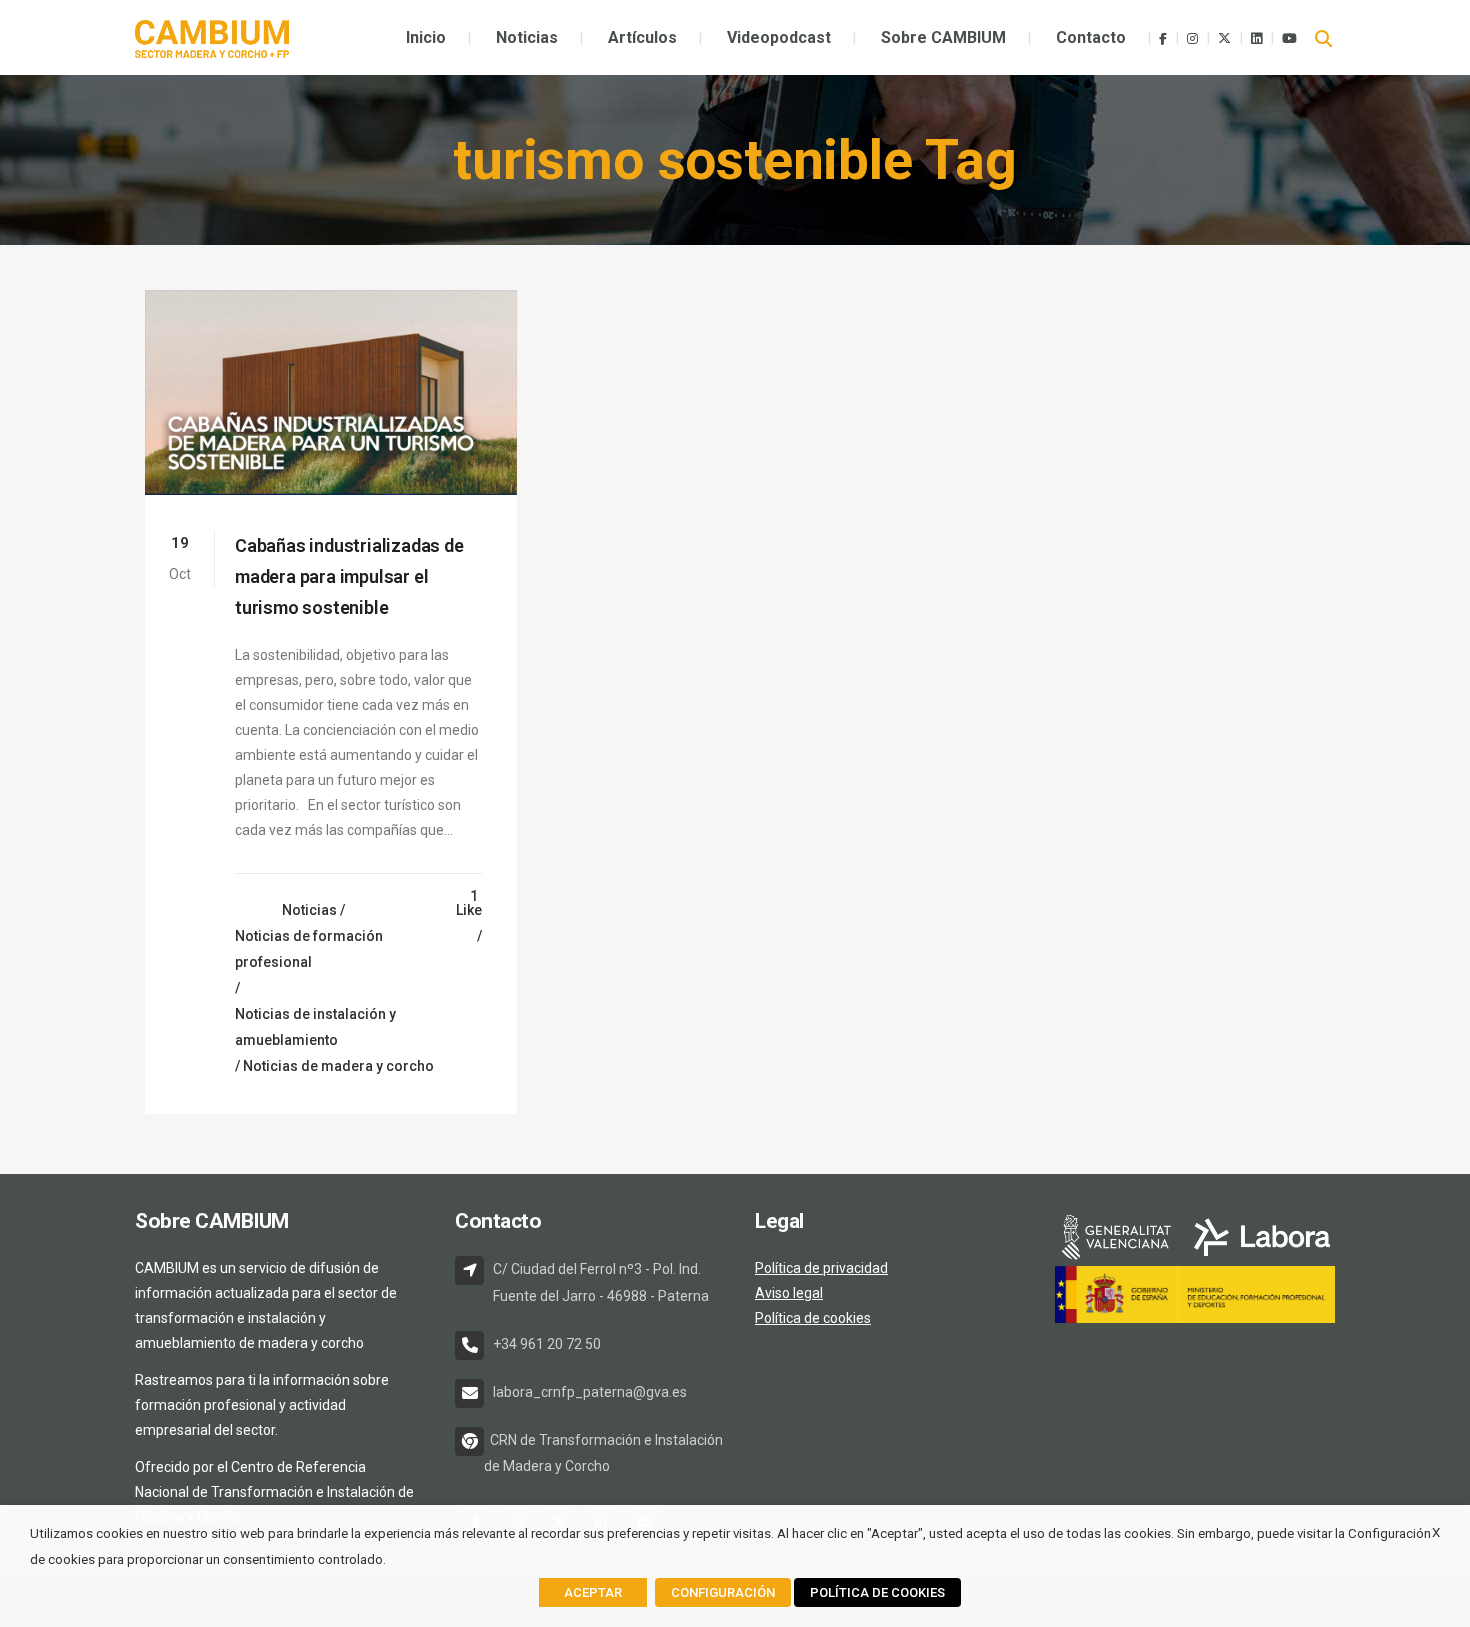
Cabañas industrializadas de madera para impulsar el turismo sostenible (349, 576)
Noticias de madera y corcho (338, 1066)
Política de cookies (813, 1318)
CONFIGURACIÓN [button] (723, 1592)
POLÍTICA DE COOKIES (877, 1592)
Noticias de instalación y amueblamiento (315, 1027)
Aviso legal (789, 1293)
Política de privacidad (821, 1268)
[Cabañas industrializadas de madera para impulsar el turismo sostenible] (331, 392)
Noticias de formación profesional (309, 949)
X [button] (1436, 1532)
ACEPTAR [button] (593, 1592)
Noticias (309, 910)
